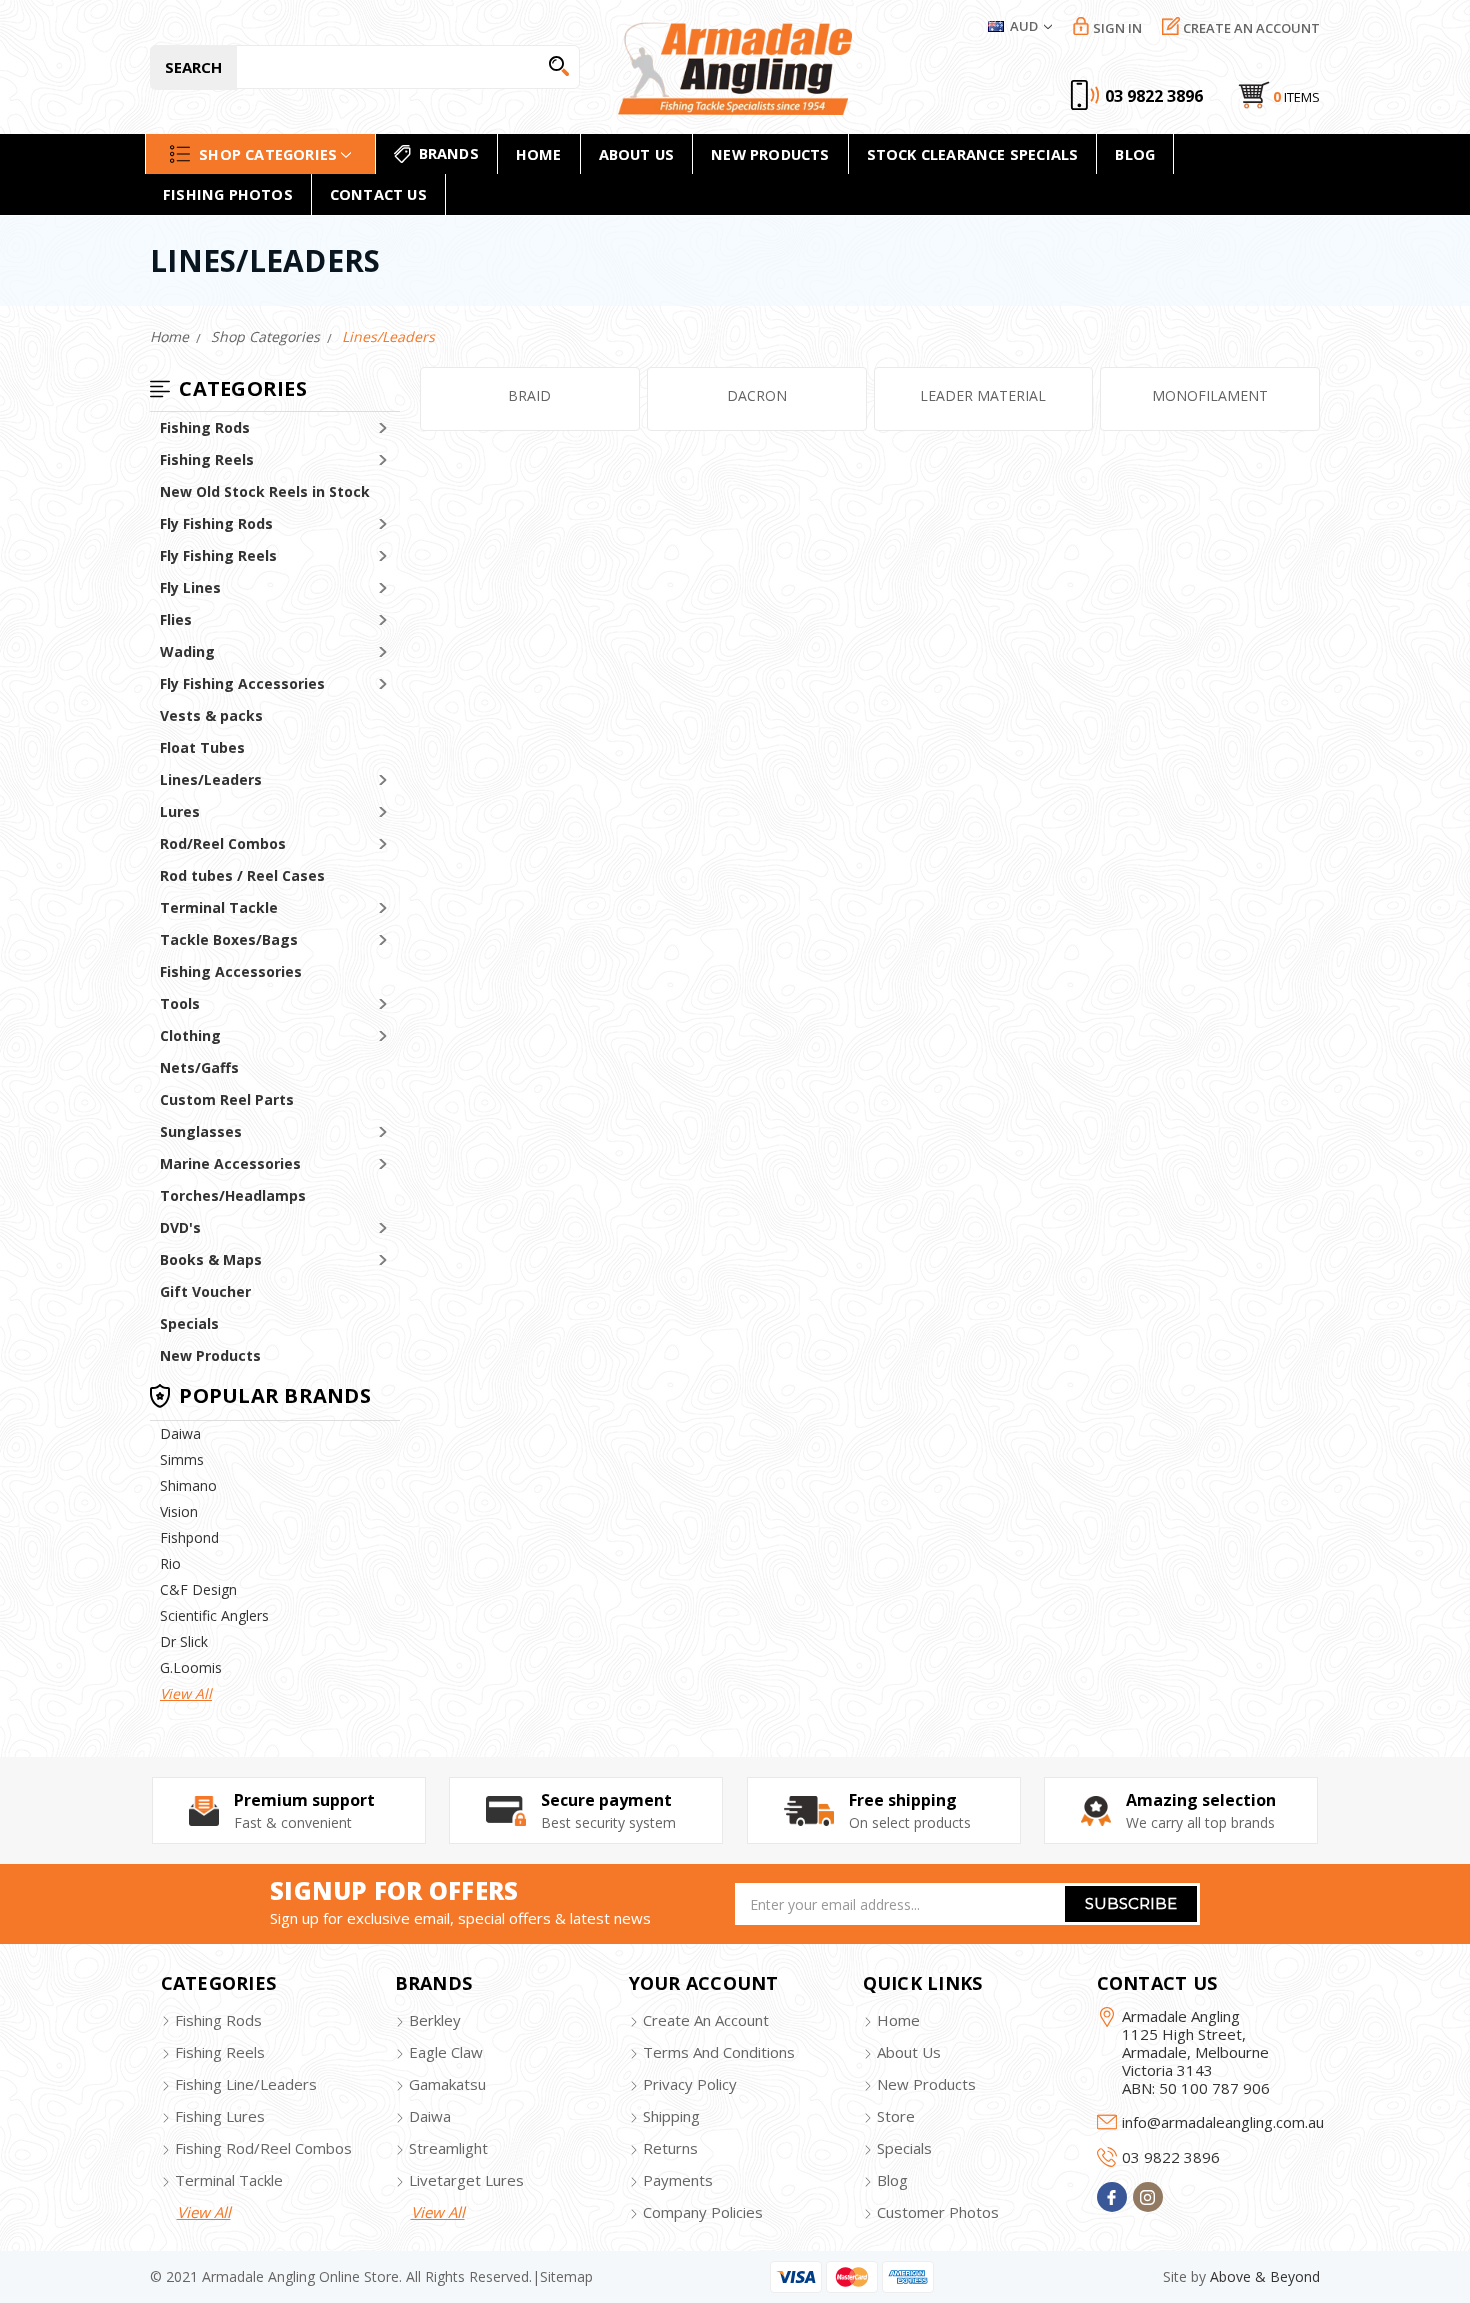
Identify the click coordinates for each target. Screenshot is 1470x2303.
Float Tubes (202, 747)
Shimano (188, 1485)
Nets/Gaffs (199, 1067)
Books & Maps (211, 1259)
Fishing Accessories (231, 971)
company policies (703, 2212)
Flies (176, 619)
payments (678, 2180)
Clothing (190, 1035)
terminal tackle (229, 2180)
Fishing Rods (205, 427)
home (539, 154)
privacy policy (690, 2084)
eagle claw (446, 2052)
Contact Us (378, 194)
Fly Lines (190, 587)
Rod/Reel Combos (223, 843)
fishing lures (220, 2116)
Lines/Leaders (211, 779)
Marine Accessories (230, 1163)
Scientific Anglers (214, 1615)
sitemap (566, 2276)
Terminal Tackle (219, 907)
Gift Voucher (205, 1291)
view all (204, 2212)
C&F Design (198, 1589)
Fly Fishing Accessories (242, 683)
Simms (182, 1459)
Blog (1135, 154)
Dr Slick (184, 1641)
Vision (179, 1511)
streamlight (448, 2148)
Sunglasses (201, 1131)
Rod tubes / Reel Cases (242, 875)
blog (892, 2180)
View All (186, 1693)
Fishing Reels (207, 459)
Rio (170, 1563)
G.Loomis (191, 1667)
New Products (210, 1355)
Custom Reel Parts (227, 1099)
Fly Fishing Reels (218, 555)
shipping (671, 2116)
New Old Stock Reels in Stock (265, 491)
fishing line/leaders (246, 2084)
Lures (180, 811)
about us (909, 2052)
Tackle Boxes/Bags (229, 939)
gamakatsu (447, 2084)
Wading (187, 651)
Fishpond (189, 1537)
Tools (180, 1003)
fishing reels (220, 2052)
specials (904, 2148)
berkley (435, 2020)
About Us (637, 154)
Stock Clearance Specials (973, 154)
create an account (706, 2020)
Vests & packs (211, 715)
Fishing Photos (228, 194)
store (896, 2116)
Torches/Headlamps (233, 1195)
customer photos (938, 2212)
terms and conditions (719, 2052)
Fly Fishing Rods (216, 523)
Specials (189, 1323)
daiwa (430, 2116)
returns (670, 2148)
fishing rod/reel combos (263, 2148)
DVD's (180, 1227)
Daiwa (180, 1433)
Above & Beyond (1265, 2276)
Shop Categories (268, 153)
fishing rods (218, 2020)
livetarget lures (466, 2180)
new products (770, 154)
